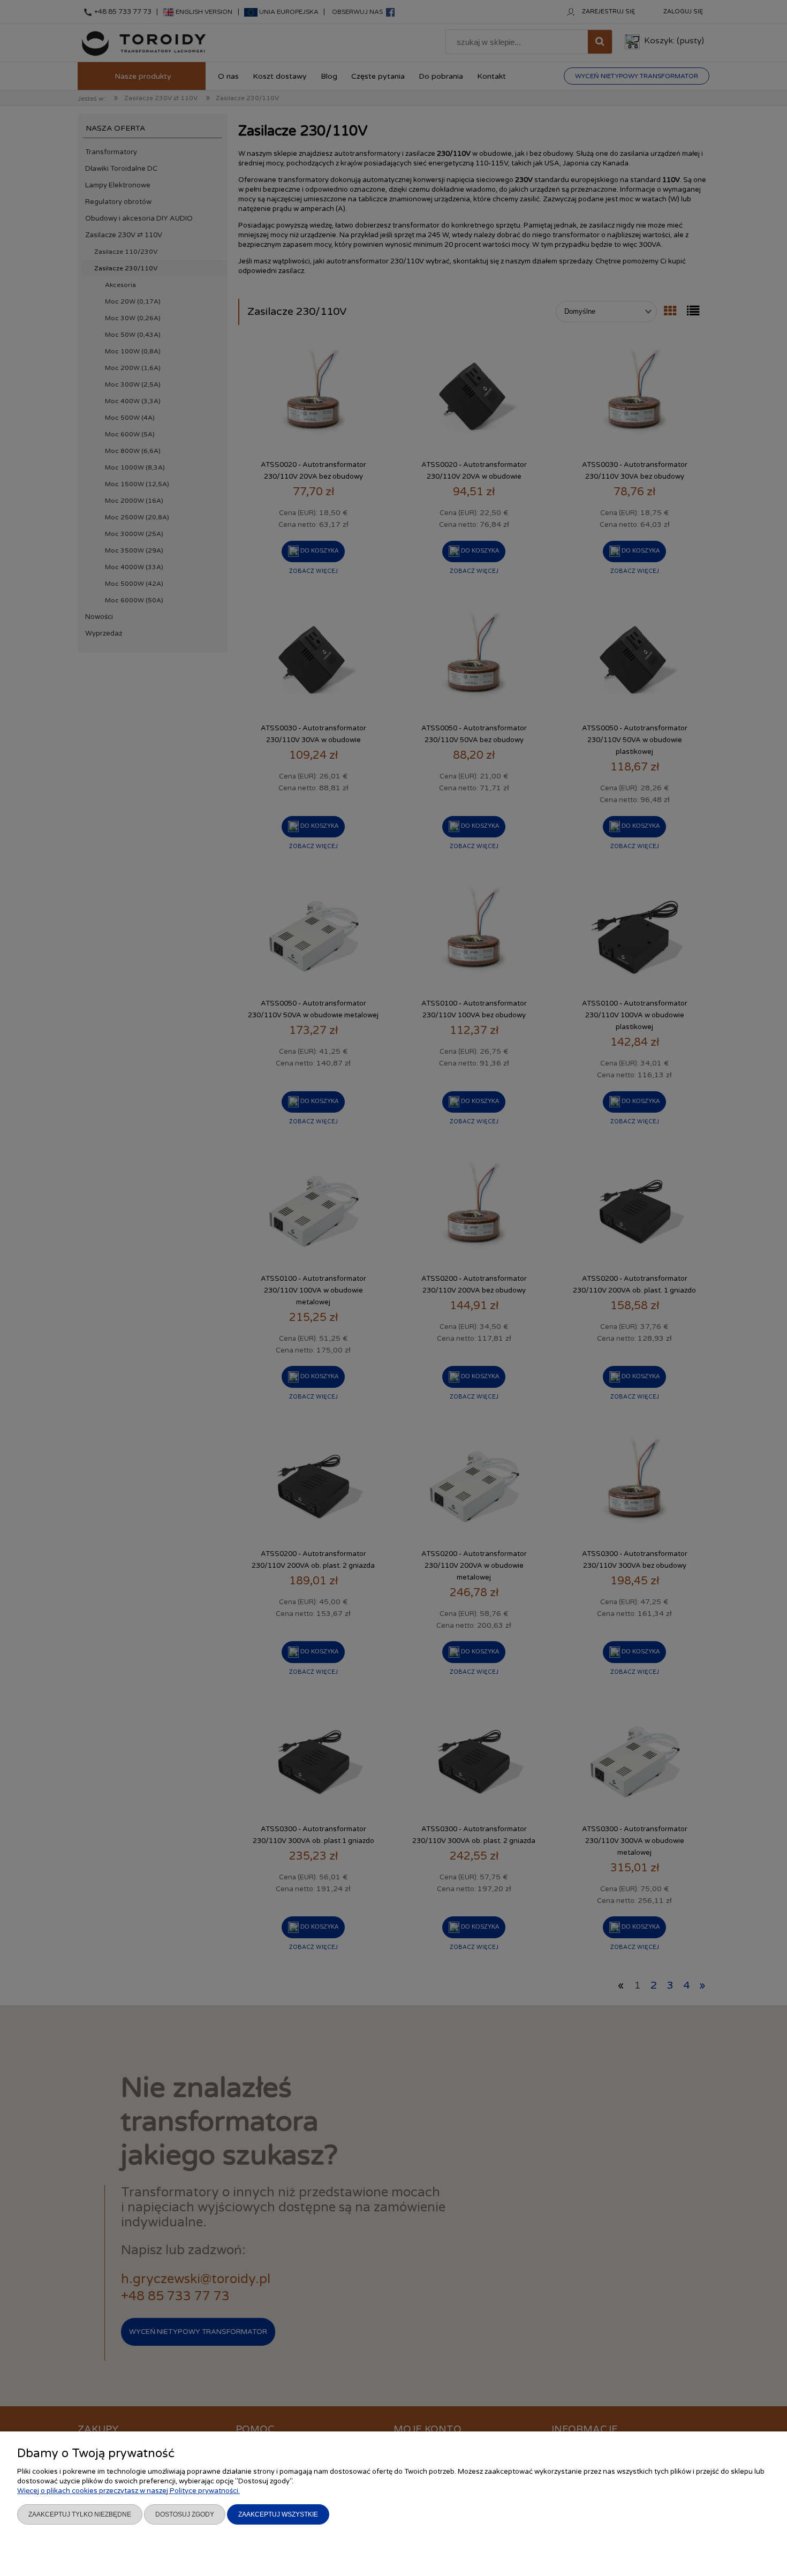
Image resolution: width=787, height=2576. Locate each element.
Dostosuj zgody (185, 2514)
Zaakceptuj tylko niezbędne (80, 2514)
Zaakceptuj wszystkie (278, 2514)
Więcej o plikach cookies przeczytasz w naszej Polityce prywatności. (128, 2491)
